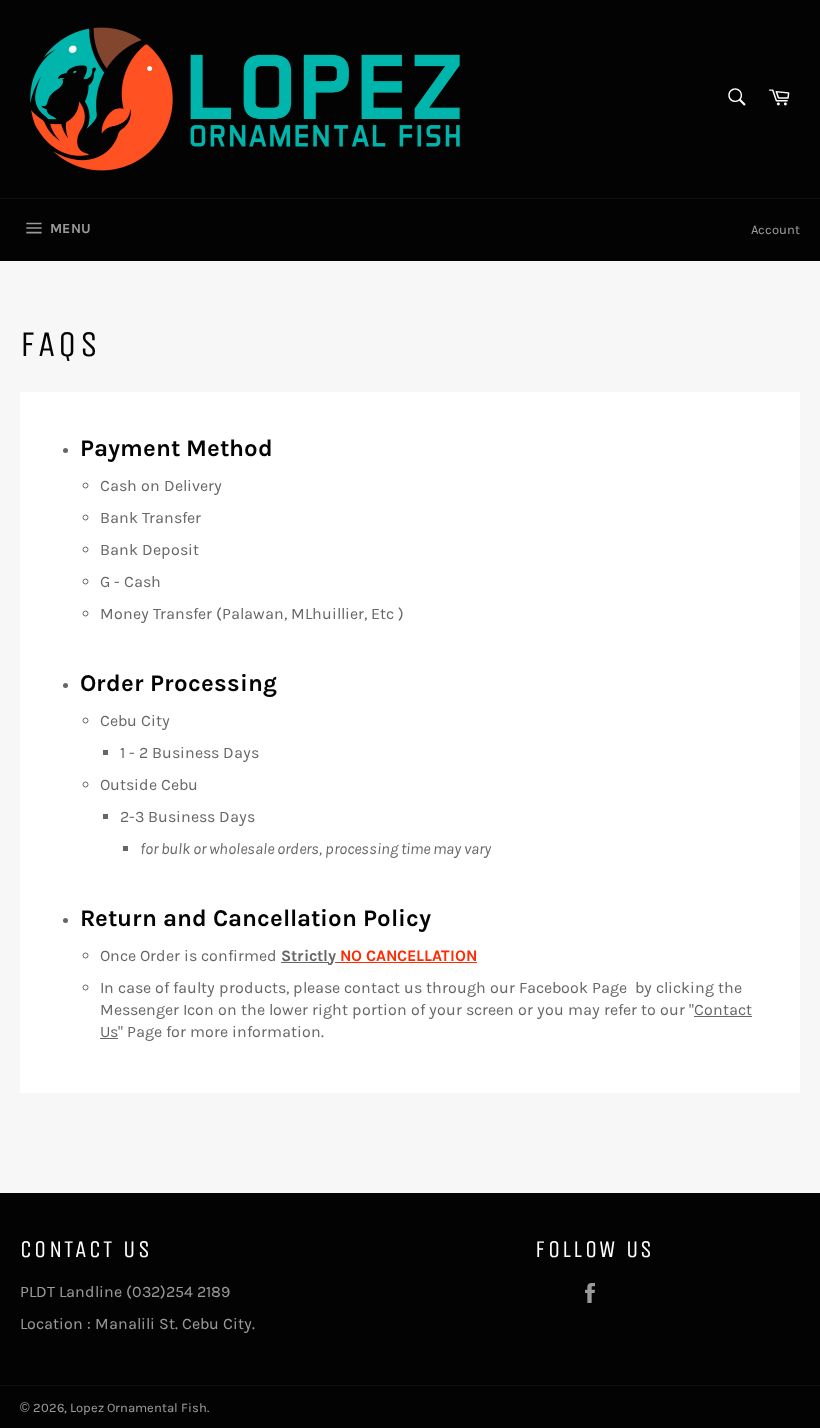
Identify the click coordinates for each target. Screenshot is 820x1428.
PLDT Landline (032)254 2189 (125, 1291)
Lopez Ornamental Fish (138, 1407)
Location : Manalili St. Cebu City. (137, 1323)
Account (775, 229)
